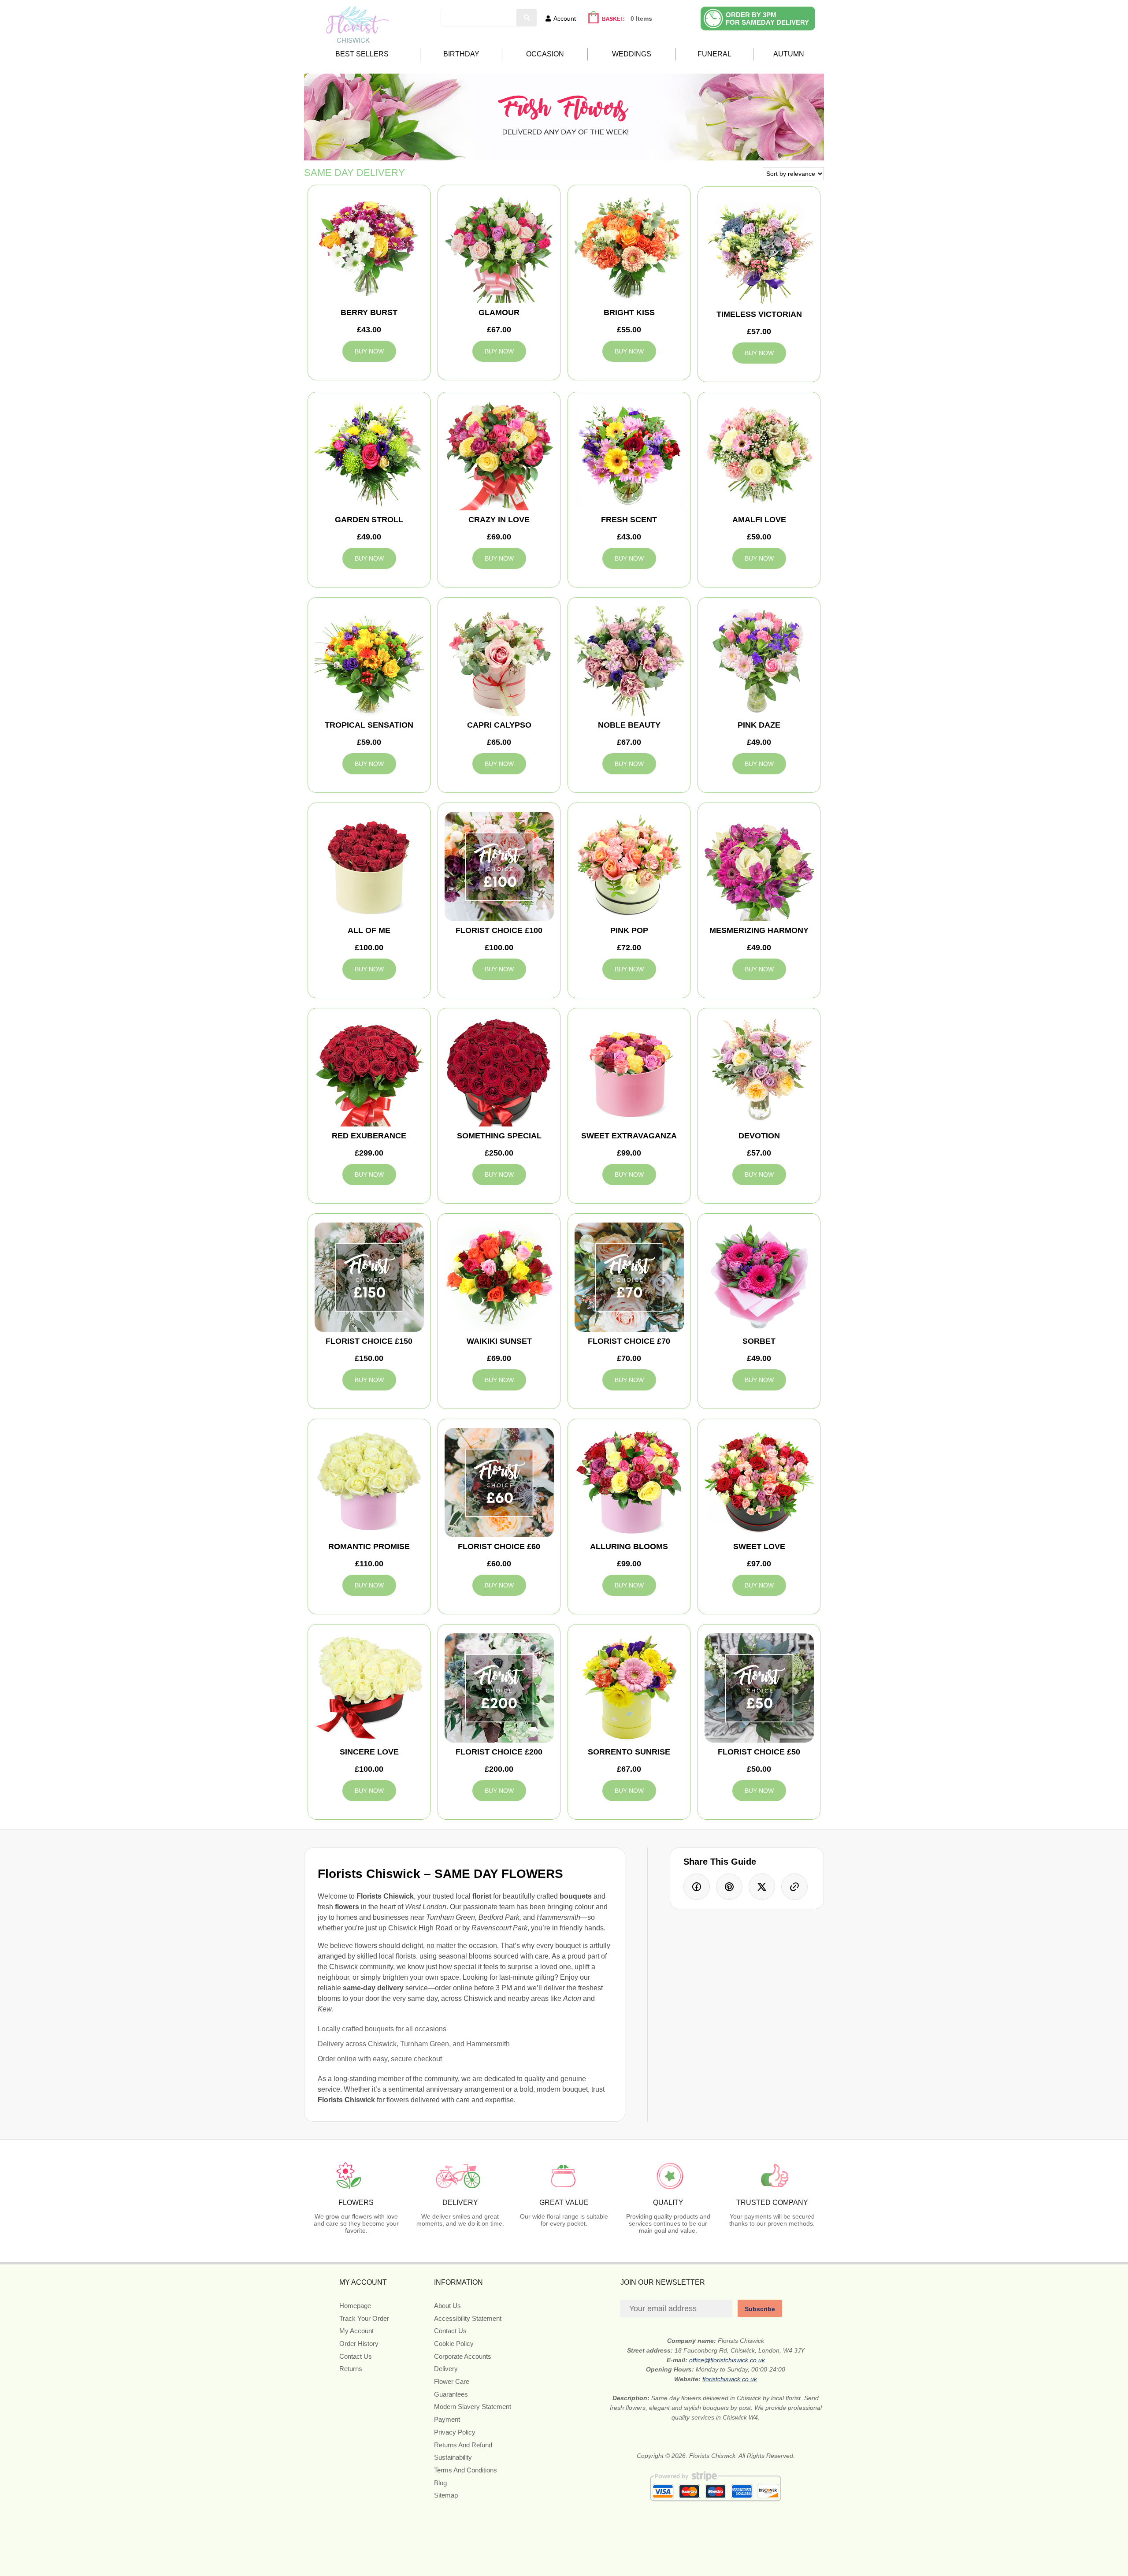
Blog (440, 2483)
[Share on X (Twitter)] (762, 1887)
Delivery (446, 2369)
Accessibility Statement (468, 2318)
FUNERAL (714, 54)
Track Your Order (364, 2318)
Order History (359, 2344)
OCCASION (545, 54)
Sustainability (453, 2457)
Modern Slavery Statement (473, 2407)
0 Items (641, 19)
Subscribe (760, 2309)
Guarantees (451, 2394)
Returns (351, 2369)
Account (565, 19)
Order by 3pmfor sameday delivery (767, 19)
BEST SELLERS (362, 54)
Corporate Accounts (463, 2356)
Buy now (369, 351)
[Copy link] (794, 1887)
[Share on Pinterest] (729, 1887)
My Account (356, 2331)
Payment (447, 2419)
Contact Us (356, 2356)
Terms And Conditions (466, 2470)
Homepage (355, 2306)
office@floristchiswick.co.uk (727, 2360)
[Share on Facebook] (697, 1887)
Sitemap (446, 2495)
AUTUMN (789, 54)
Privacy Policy (455, 2432)
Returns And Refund (463, 2445)
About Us (447, 2306)
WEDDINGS (632, 54)
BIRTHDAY (461, 54)
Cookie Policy (454, 2344)
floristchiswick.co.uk (730, 2379)
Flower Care (452, 2381)
